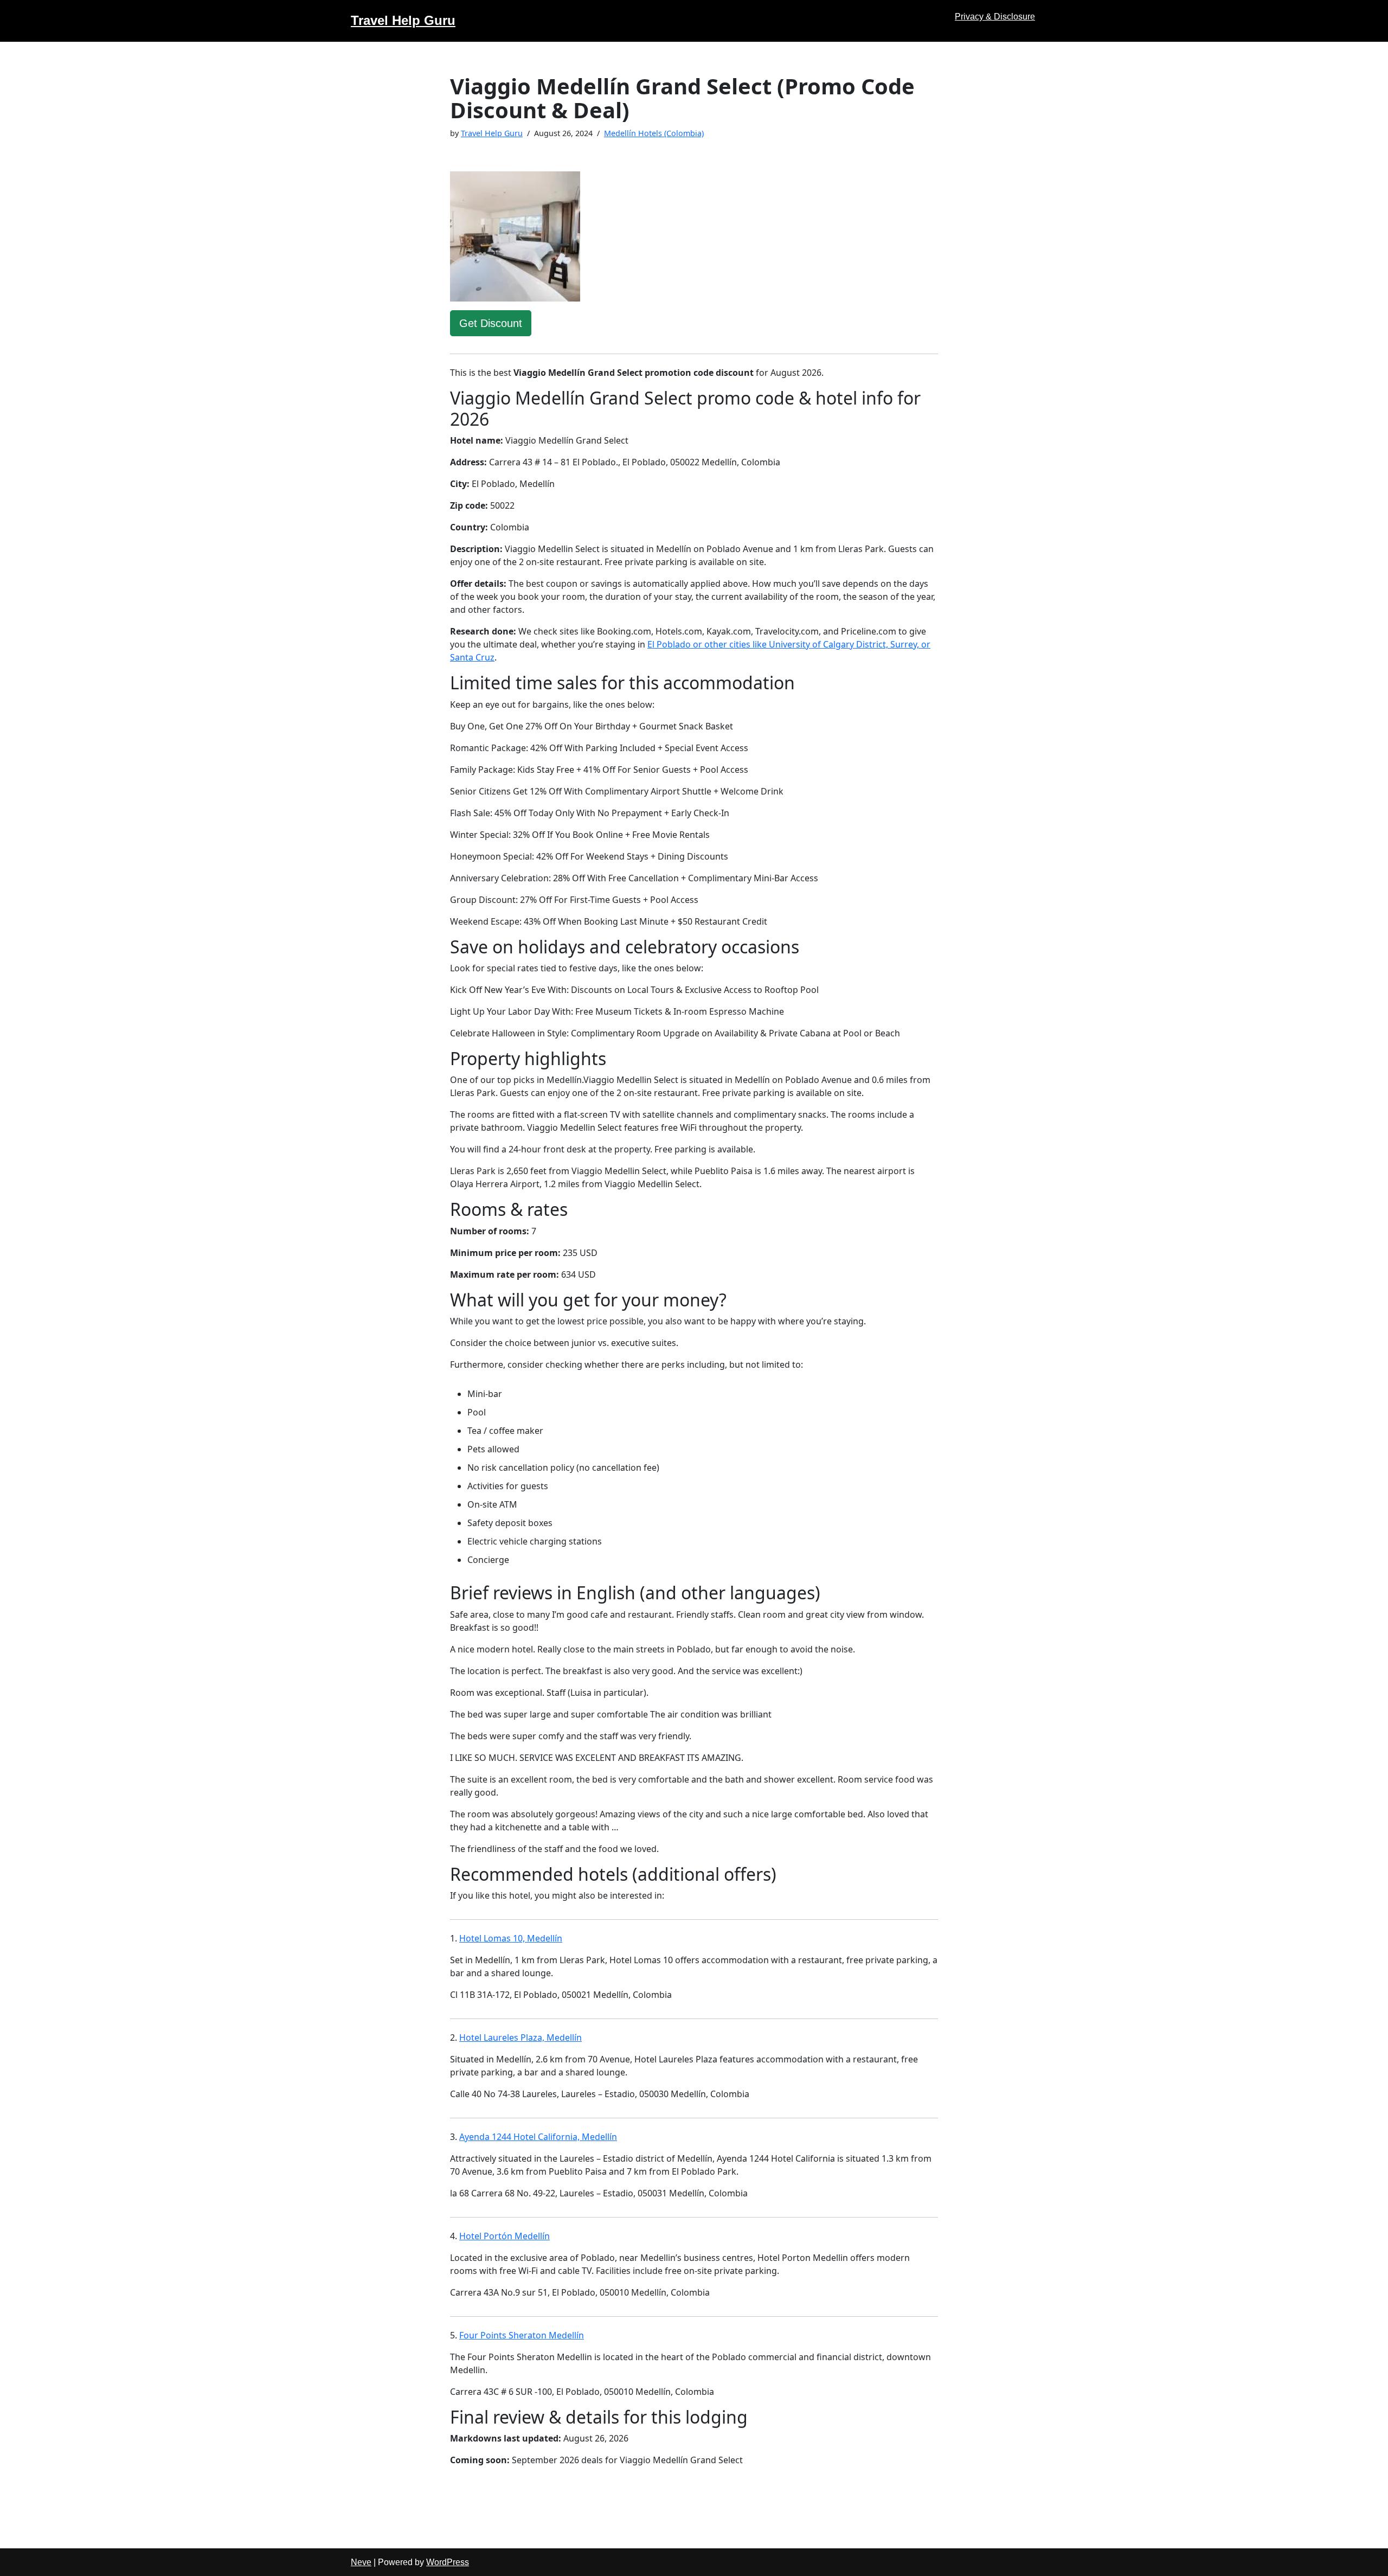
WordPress (448, 2562)
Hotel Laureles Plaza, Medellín (520, 2037)
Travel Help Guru (492, 133)
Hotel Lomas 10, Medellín (511, 1938)
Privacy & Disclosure (995, 17)
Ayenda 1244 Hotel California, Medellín (538, 2137)
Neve (361, 2562)
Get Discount (491, 323)
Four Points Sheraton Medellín (522, 2335)
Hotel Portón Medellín (505, 2236)
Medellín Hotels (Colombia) (654, 133)
